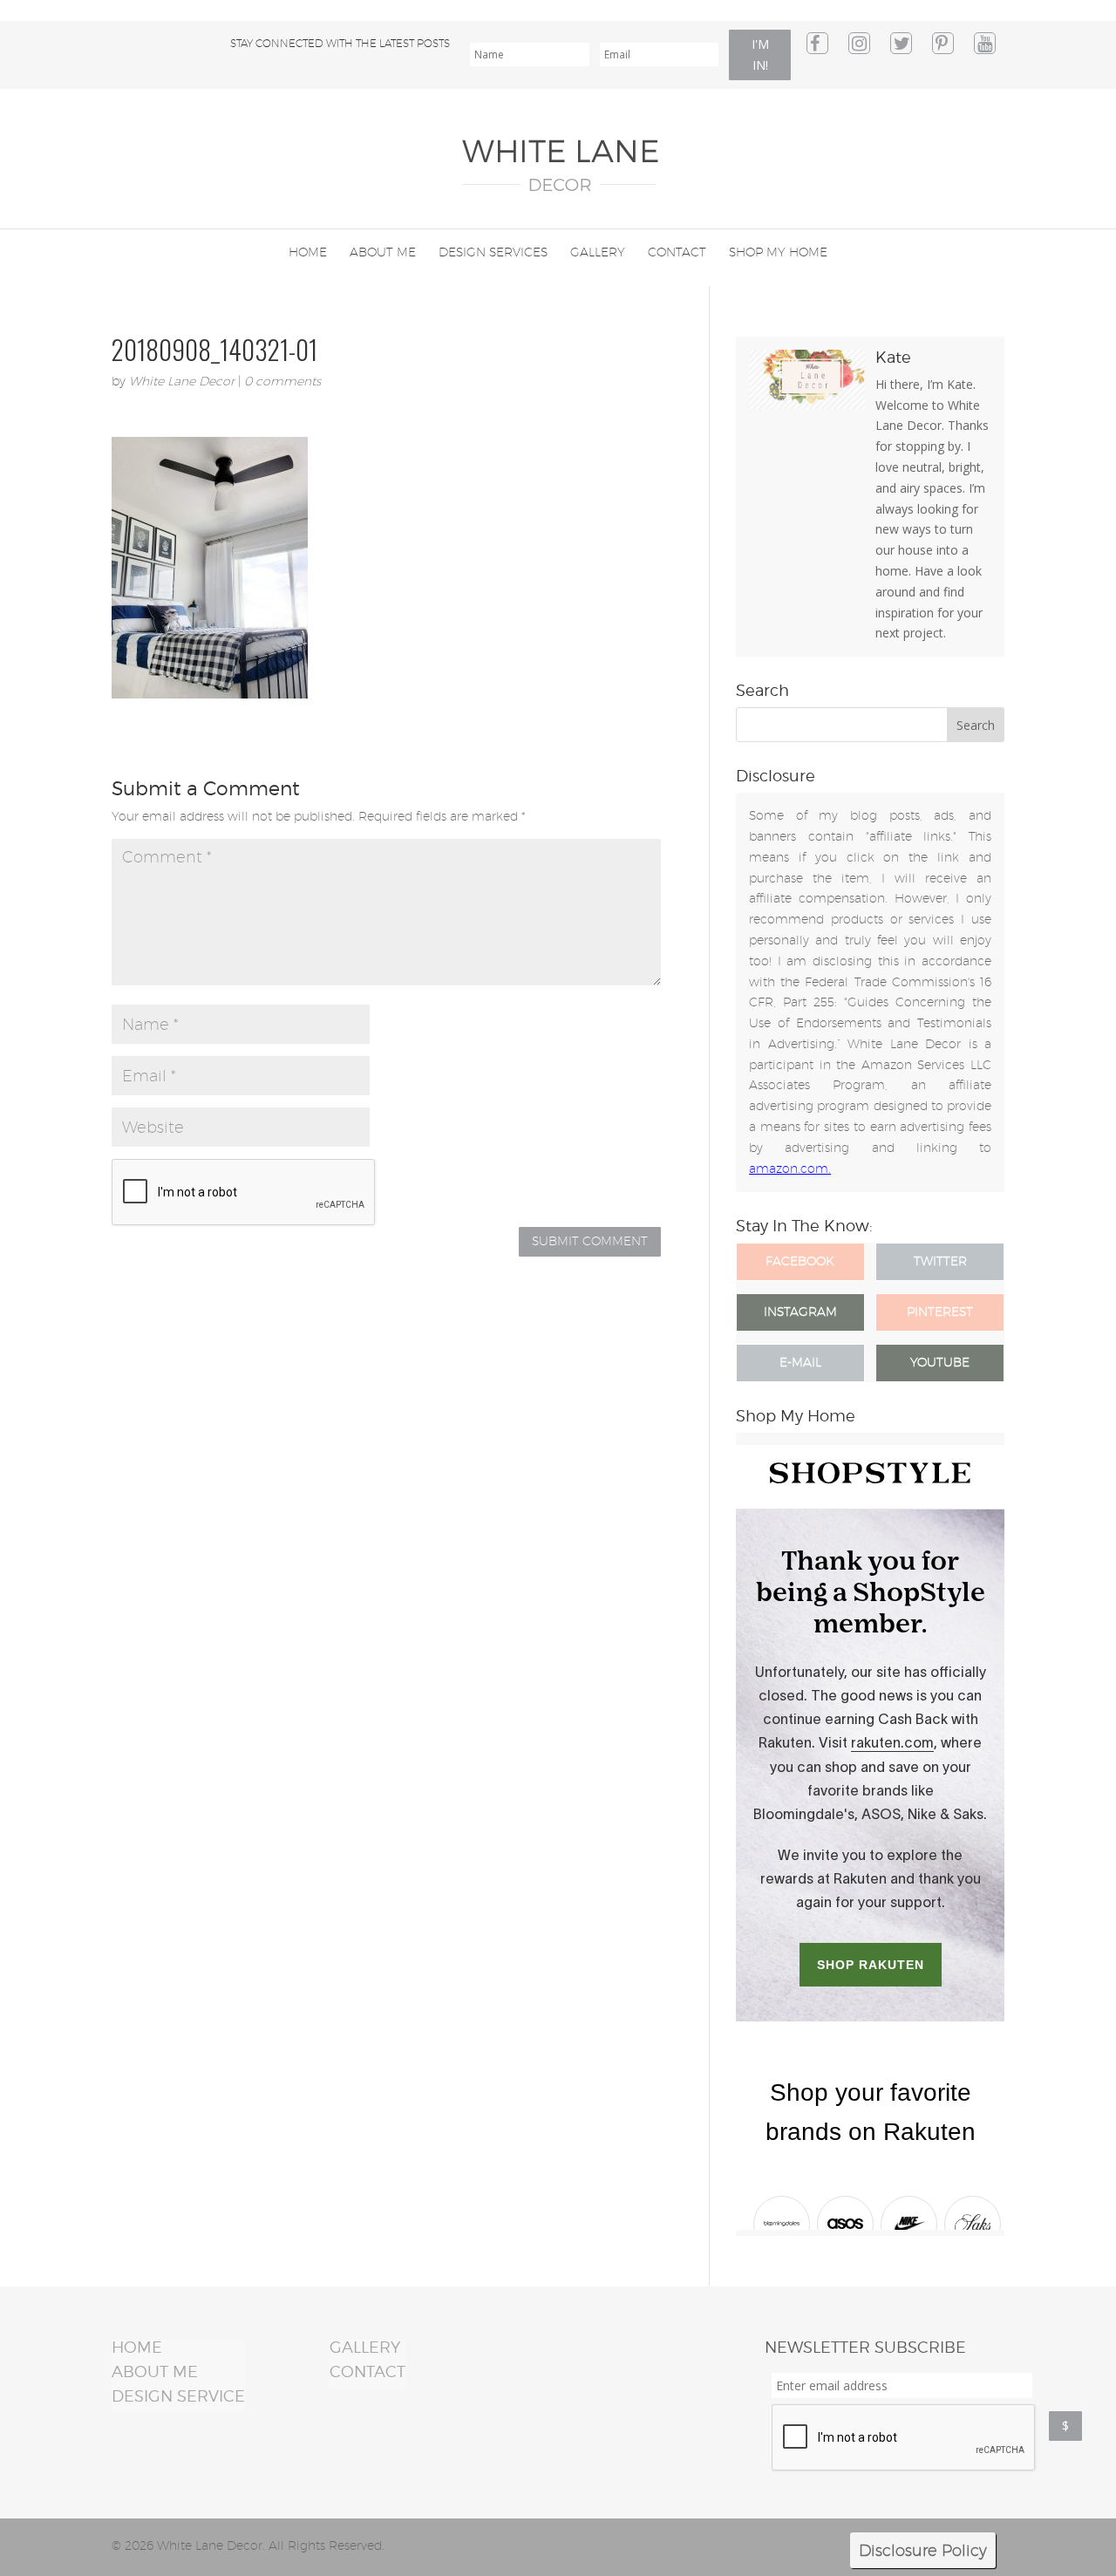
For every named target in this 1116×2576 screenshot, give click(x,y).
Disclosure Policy (923, 2550)
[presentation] (904, 2438)
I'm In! (760, 55)
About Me (383, 252)
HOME (137, 2347)
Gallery (598, 252)
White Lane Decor (182, 381)
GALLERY (365, 2347)
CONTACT (367, 2372)
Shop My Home (778, 252)
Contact (677, 252)
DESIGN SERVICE (178, 2396)
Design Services (493, 252)
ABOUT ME (155, 2372)
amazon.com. (790, 1169)
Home (308, 252)
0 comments (282, 381)
